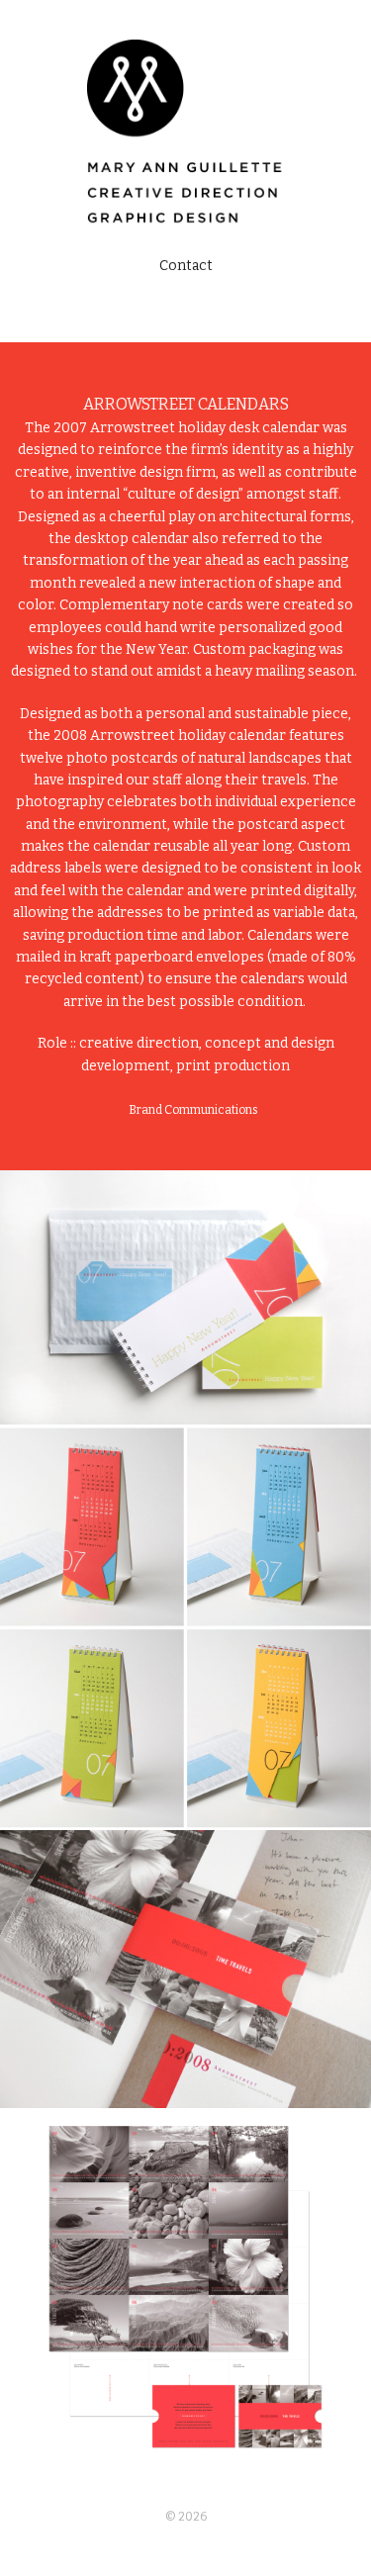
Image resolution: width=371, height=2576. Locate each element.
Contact (186, 266)
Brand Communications (193, 1110)
